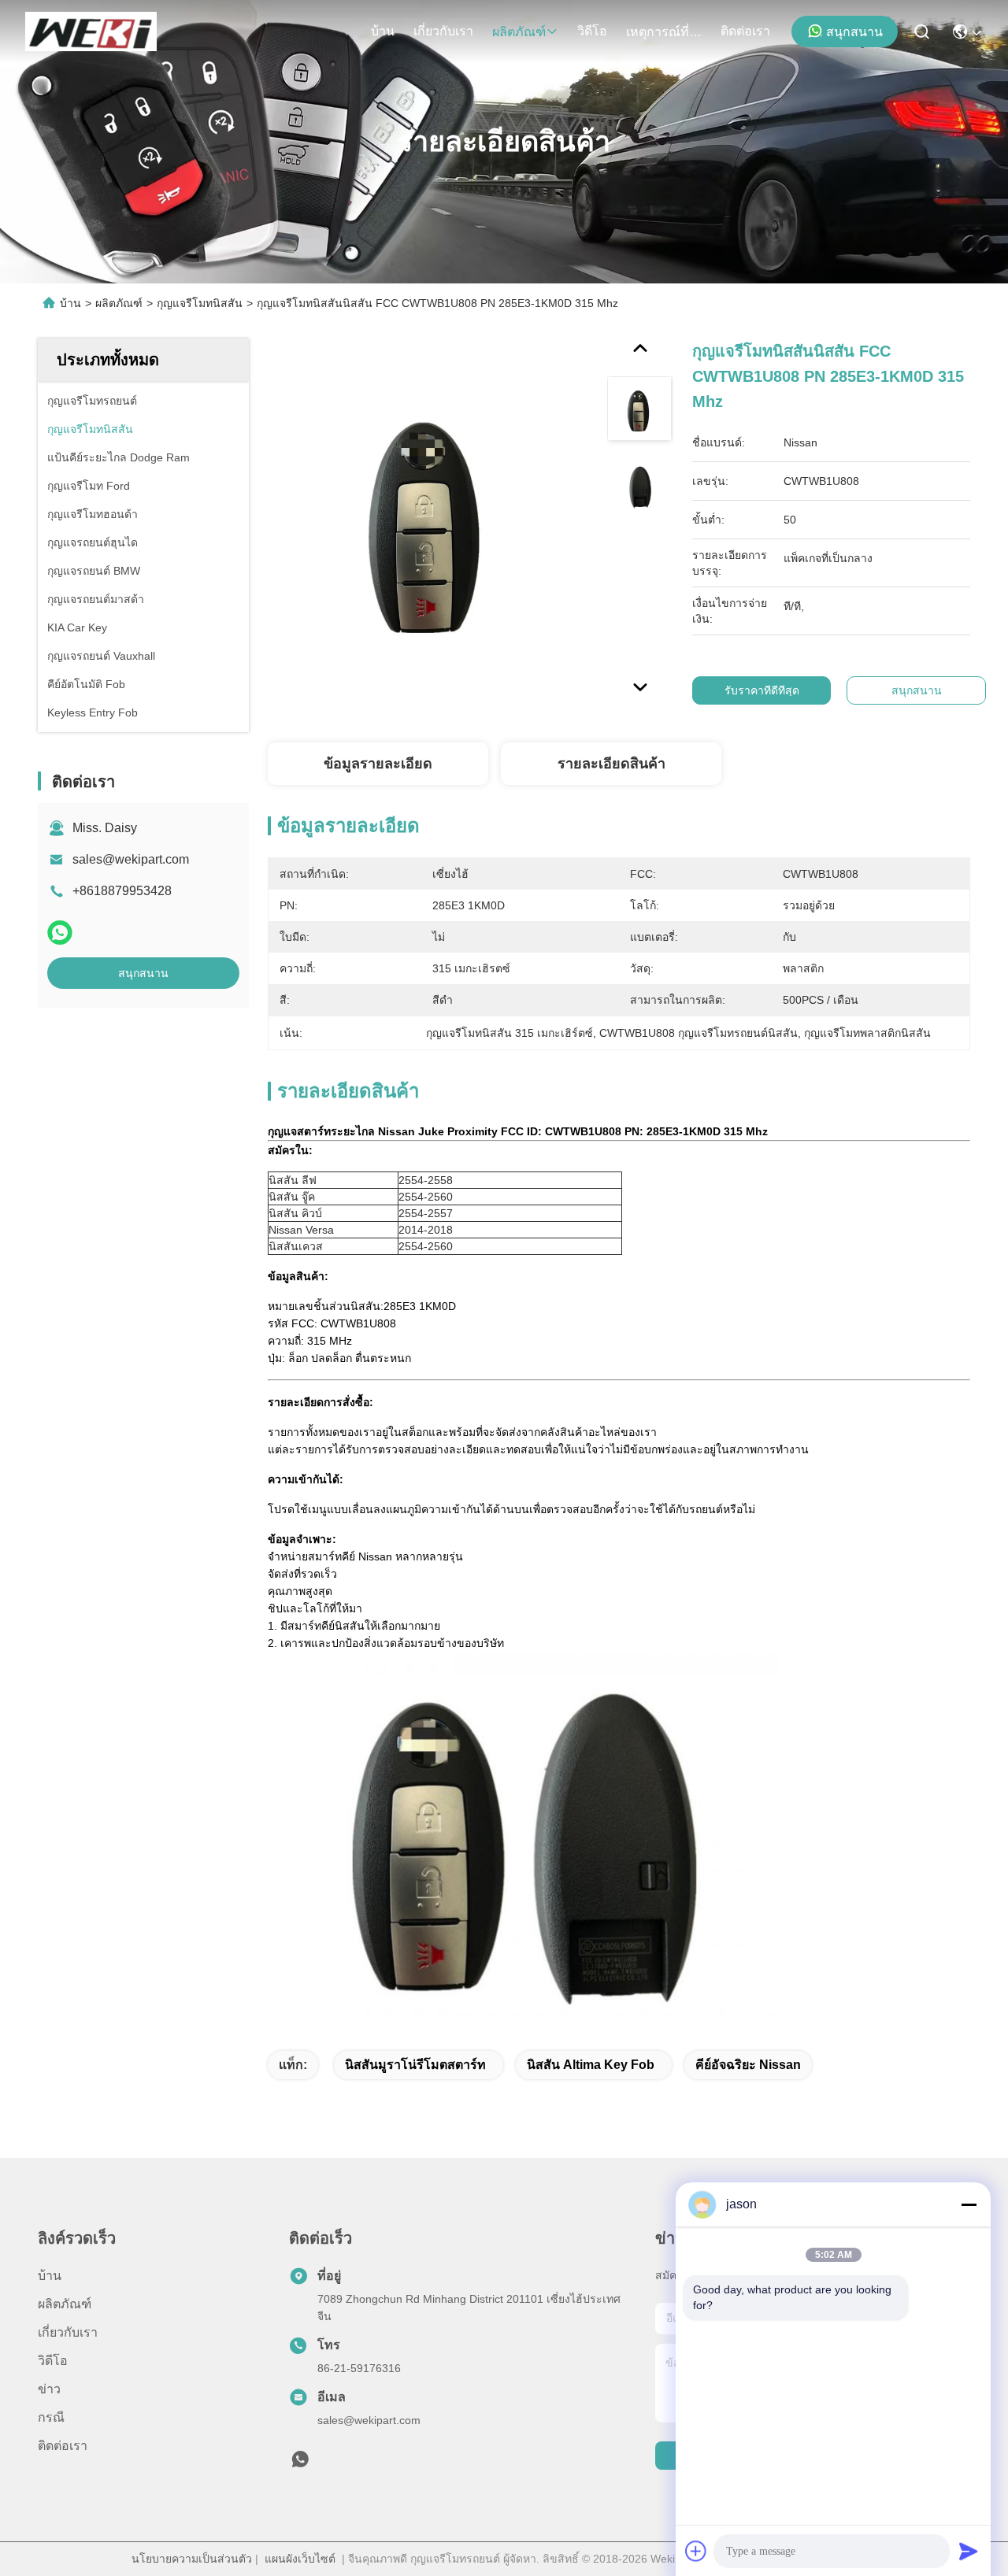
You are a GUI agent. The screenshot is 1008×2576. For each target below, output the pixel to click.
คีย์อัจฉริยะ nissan (748, 2065)
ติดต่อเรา (745, 31)
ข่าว (49, 2389)
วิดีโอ (592, 31)
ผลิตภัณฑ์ (519, 32)
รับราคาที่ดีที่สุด (762, 690)
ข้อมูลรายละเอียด (378, 764)
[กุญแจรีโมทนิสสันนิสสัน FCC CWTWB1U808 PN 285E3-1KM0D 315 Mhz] (430, 521)
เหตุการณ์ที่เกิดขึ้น (664, 32)
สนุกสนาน (854, 32)
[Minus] (969, 2204)
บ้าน (383, 31)
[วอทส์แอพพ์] (60, 933)
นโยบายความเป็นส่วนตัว (192, 2559)
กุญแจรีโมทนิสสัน (200, 303)
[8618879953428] (300, 2463)
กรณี (51, 2417)
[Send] (969, 2551)
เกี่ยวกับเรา (443, 31)
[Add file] (696, 2551)
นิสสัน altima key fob (591, 2065)
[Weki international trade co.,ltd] (91, 31)
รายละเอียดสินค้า (611, 764)
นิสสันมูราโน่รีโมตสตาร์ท (415, 2065)
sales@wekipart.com (131, 859)
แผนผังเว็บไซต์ (300, 2559)
